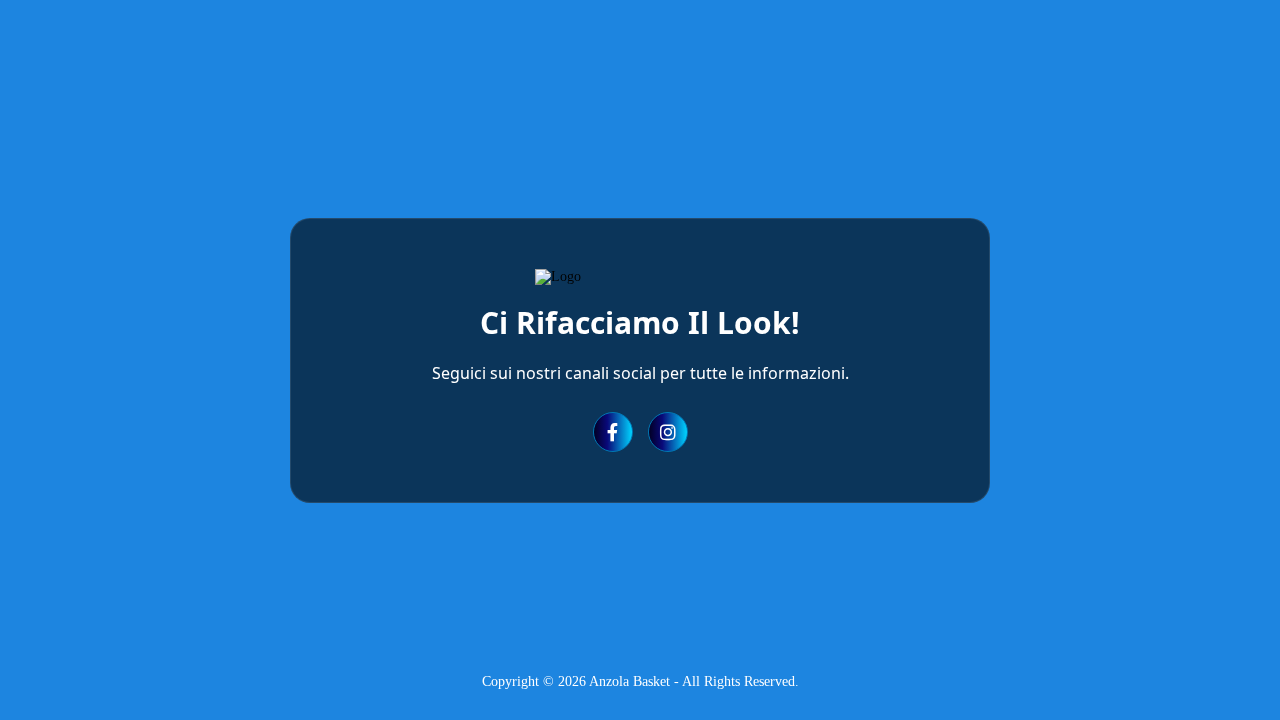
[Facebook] (613, 432)
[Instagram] (668, 432)
